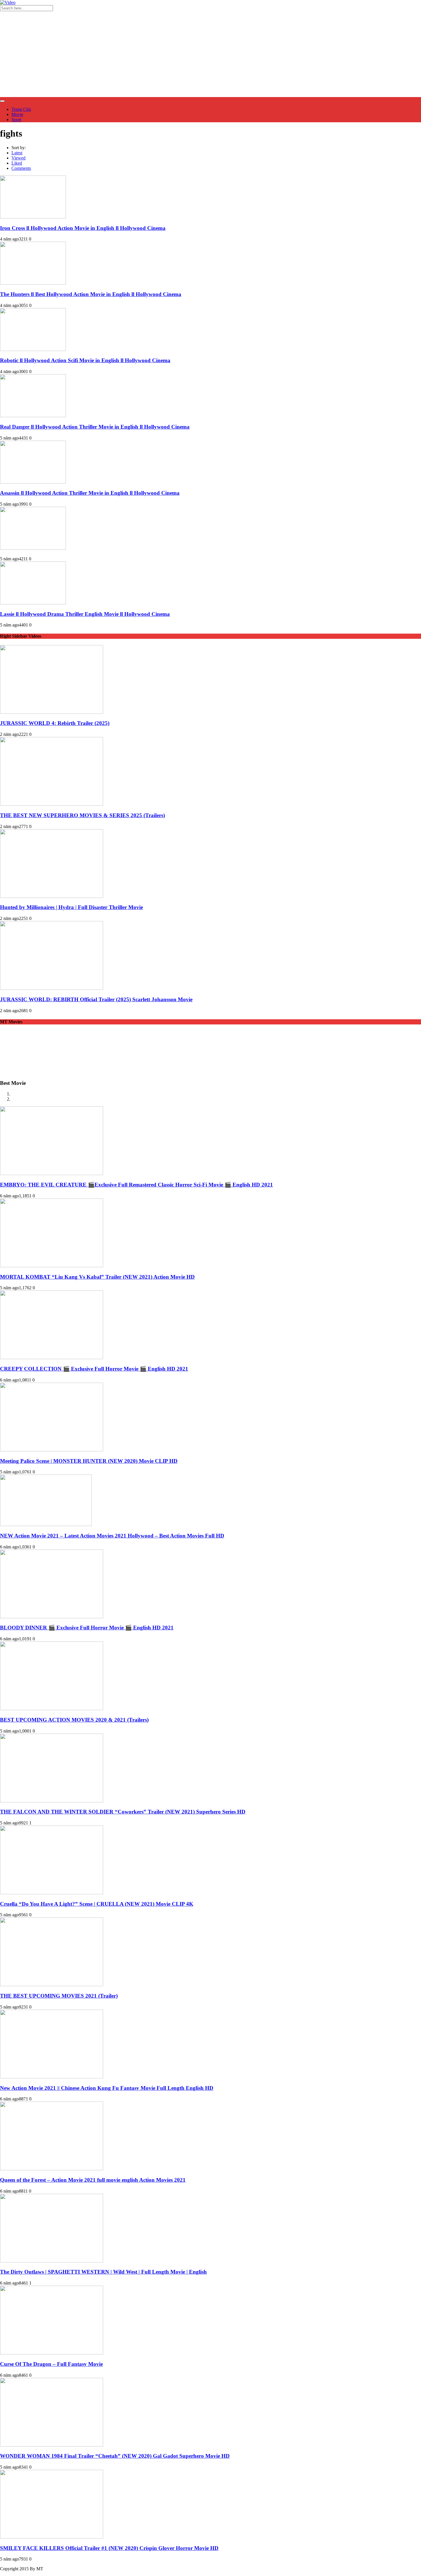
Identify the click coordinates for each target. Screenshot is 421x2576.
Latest (17, 153)
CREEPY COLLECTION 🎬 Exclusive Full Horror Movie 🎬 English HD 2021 (94, 1369)
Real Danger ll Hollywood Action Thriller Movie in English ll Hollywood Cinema (95, 427)
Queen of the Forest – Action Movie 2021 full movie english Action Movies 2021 (93, 2180)
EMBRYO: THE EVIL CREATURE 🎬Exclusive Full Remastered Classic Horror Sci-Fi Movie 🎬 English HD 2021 (136, 1185)
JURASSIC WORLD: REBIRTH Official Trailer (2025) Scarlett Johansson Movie (96, 999)
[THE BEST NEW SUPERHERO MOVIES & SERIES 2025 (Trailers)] (52, 804)
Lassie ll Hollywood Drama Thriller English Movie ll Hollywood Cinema (85, 614)
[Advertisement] (210, 54)
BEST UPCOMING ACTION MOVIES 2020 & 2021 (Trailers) (74, 1720)
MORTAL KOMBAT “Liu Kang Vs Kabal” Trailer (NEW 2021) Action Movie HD (97, 1277)
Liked (17, 163)
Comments (21, 168)
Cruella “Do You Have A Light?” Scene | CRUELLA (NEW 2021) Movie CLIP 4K (97, 1904)
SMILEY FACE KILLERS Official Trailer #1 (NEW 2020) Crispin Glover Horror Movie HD (109, 2548)
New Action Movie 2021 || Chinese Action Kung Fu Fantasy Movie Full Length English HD (107, 2088)
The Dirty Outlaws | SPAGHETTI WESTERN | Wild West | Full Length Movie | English (103, 2272)
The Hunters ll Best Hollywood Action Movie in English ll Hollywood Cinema (91, 294)
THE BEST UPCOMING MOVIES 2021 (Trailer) (59, 1996)
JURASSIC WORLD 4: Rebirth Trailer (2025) (55, 723)
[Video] (8, 2)
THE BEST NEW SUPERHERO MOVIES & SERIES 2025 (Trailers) (82, 815)
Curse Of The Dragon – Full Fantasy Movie (51, 2364)
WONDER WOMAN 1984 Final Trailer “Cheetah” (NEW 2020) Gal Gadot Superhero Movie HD (115, 2456)
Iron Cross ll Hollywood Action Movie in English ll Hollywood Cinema (83, 228)
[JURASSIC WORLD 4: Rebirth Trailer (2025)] (52, 712)
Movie (17, 114)
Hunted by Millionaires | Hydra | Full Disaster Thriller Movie (71, 907)
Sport (16, 120)
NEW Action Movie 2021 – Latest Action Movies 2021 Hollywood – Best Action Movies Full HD (112, 1536)
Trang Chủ (21, 109)
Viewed (18, 158)
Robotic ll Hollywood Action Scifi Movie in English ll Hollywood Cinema (85, 360)
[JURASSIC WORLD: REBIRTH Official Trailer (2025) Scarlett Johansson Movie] (52, 988)
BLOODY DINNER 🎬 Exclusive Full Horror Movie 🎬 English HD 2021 (87, 1628)
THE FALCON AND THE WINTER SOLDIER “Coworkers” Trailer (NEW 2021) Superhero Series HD (123, 1812)
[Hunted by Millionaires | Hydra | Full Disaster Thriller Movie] (52, 896)
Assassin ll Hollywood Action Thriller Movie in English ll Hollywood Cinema (90, 493)
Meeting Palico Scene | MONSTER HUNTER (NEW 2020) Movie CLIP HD (89, 1461)
